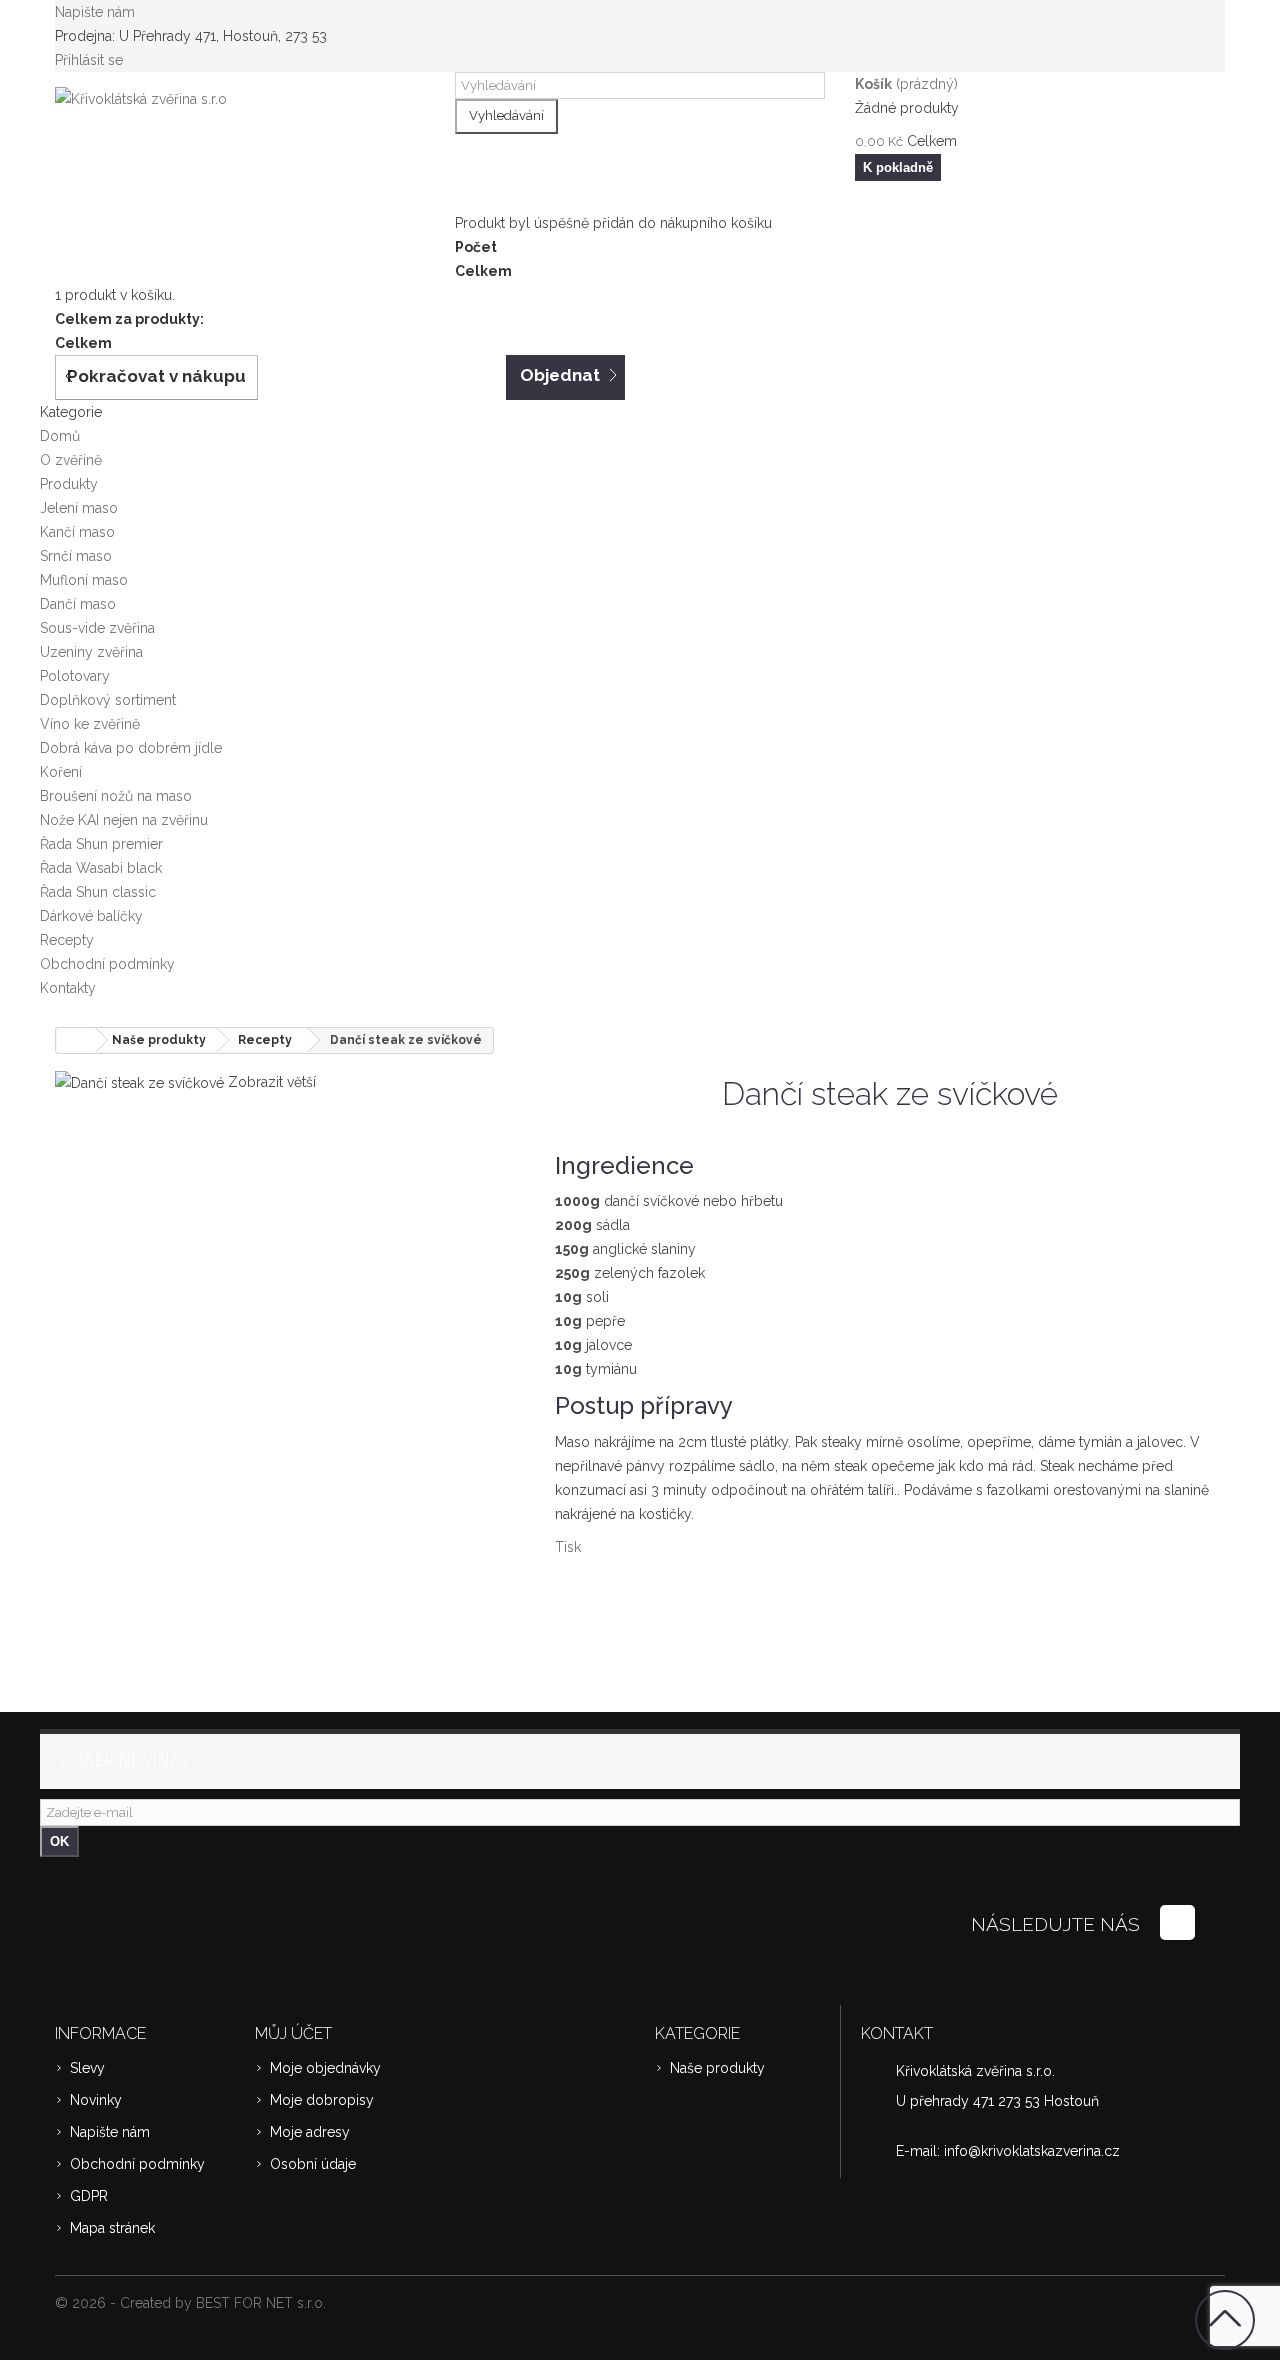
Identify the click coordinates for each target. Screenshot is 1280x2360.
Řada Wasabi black (101, 868)
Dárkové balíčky (91, 916)
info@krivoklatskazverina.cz (1032, 2151)
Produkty (69, 484)
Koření (61, 772)
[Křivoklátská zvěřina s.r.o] (240, 143)
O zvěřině (71, 460)
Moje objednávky (325, 2068)
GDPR (89, 2196)
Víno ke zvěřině (90, 724)
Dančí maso (78, 604)
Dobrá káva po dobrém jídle (131, 748)
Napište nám (95, 12)
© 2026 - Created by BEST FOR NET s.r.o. (190, 2303)
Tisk (568, 1547)
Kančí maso (77, 532)
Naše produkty (717, 2068)
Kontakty (68, 988)
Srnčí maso (76, 556)
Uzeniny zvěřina (91, 652)
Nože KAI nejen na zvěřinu (124, 820)
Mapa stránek (112, 2228)
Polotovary (75, 676)
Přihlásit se (89, 60)
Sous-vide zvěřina (97, 628)
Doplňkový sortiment (108, 700)
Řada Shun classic (98, 892)
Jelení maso (79, 508)
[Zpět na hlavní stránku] (76, 1040)
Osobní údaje (313, 2164)
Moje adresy (310, 2132)
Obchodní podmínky (107, 964)
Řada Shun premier (101, 844)
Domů (60, 436)
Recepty (67, 940)
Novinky (96, 2100)
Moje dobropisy (322, 2100)
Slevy (87, 2068)
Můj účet (293, 2033)
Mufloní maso (84, 580)
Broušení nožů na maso (116, 796)
